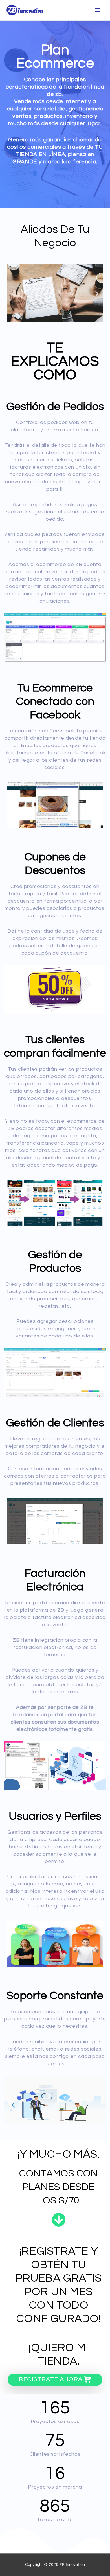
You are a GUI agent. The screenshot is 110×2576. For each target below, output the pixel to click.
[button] (13, 293)
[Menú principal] (98, 10)
